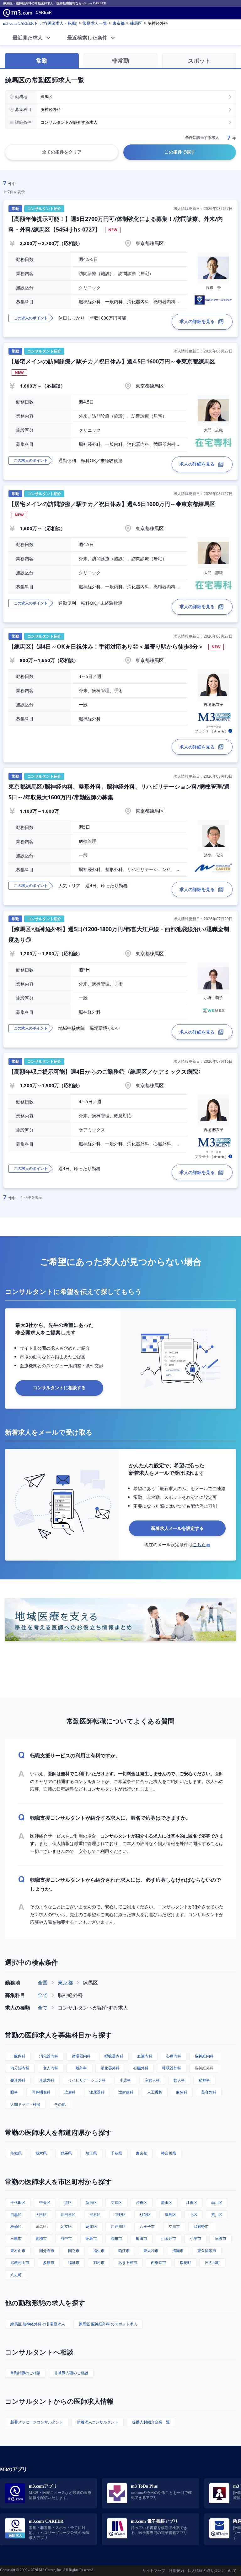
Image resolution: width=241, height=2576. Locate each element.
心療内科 (174, 2056)
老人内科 (51, 2068)
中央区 (45, 2202)
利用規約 (176, 2571)
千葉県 (116, 2153)
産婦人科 (152, 2080)
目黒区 (16, 2215)
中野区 (120, 2215)
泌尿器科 (97, 2092)
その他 (60, 2104)
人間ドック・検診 (25, 2104)
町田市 (142, 2238)
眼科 (14, 2092)
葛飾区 (91, 2227)
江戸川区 (118, 2227)
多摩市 (49, 2263)
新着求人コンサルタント (98, 2422)
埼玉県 (91, 2153)
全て (43, 1995)
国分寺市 (47, 2251)
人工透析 (155, 2092)
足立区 (66, 2227)
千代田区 (18, 2202)
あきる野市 (128, 2263)
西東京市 (158, 2263)
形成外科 (47, 2080)
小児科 (125, 2080)
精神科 (204, 2080)
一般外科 (79, 2068)
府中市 (66, 2238)
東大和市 (151, 2251)
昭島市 (91, 2238)
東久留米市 (207, 2251)
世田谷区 (68, 2215)
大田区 (41, 2215)
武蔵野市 (201, 2227)
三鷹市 (16, 2238)
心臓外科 (141, 2068)
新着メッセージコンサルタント (37, 2422)
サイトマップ (154, 2571)
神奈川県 (169, 2153)
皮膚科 (70, 2092)
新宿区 (91, 2202)
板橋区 (16, 2227)
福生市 (99, 2251)
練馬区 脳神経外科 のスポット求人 (108, 2324)
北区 (194, 2215)
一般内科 (18, 2056)
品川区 (217, 2202)
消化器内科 (49, 2056)
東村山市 (18, 2251)
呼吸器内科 (114, 2056)
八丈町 (16, 2275)
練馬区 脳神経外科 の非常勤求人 (38, 2324)
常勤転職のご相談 (25, 2373)
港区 (68, 2202)
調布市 (116, 2238)
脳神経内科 (204, 2056)
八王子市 (147, 2227)
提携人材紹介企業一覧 (151, 2422)
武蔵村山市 (20, 2263)
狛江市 (124, 2251)
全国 (43, 1983)
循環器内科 (81, 2056)
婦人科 (179, 2080)
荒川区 (217, 2215)
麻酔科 (182, 2092)
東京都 (65, 1983)
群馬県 (66, 2153)
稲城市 (74, 2263)
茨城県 (16, 2153)
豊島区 (170, 2215)
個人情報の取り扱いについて (212, 2571)
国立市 (74, 2251)
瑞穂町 (185, 2263)
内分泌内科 (20, 2068)
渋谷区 (95, 2215)
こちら (199, 1544)
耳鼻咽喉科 (41, 2092)
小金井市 (169, 2238)
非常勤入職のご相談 (71, 2373)
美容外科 (209, 2092)
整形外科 (18, 2080)
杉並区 (145, 2215)
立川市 (174, 2227)
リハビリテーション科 (87, 2080)
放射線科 (126, 2092)
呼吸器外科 (172, 2068)
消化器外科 (110, 2068)
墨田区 (167, 2202)
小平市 (195, 2238)
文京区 (116, 2202)
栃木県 (41, 2153)
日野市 (221, 2238)
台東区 (142, 2202)
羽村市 (99, 2263)
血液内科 (145, 2056)
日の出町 (212, 2263)
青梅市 (41, 2238)
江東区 (192, 2202)
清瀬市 (178, 2251)
